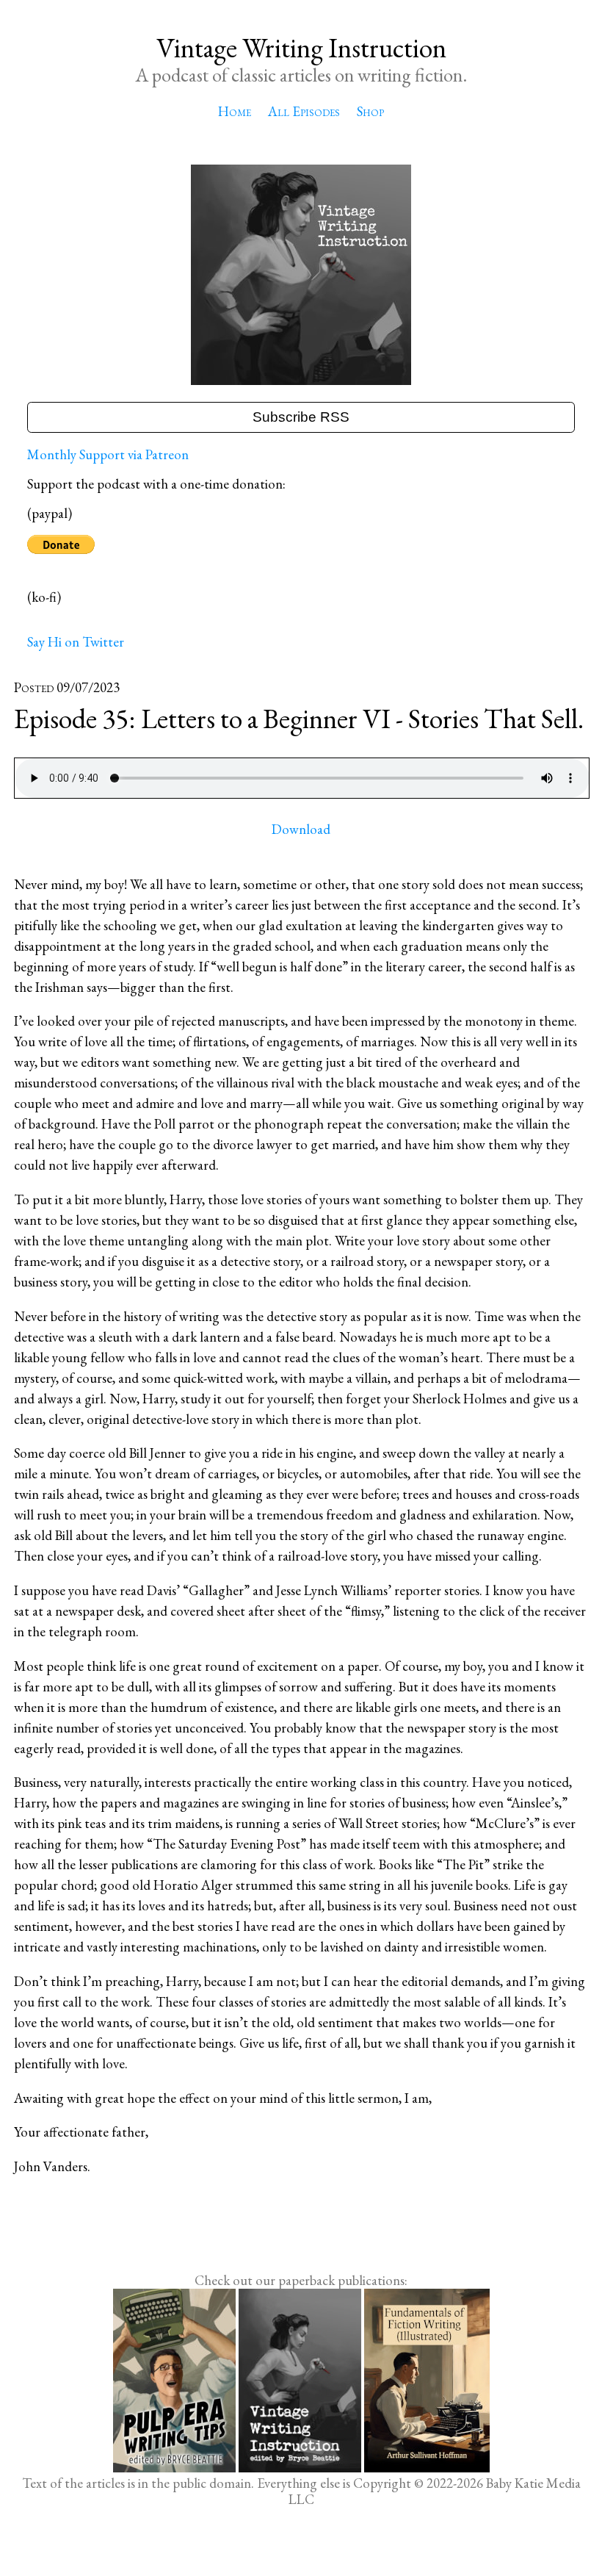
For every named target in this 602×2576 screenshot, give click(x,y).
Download (301, 829)
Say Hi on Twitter (76, 642)
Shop (370, 111)
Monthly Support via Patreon (108, 454)
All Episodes (304, 111)
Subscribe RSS (301, 417)
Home (235, 111)
